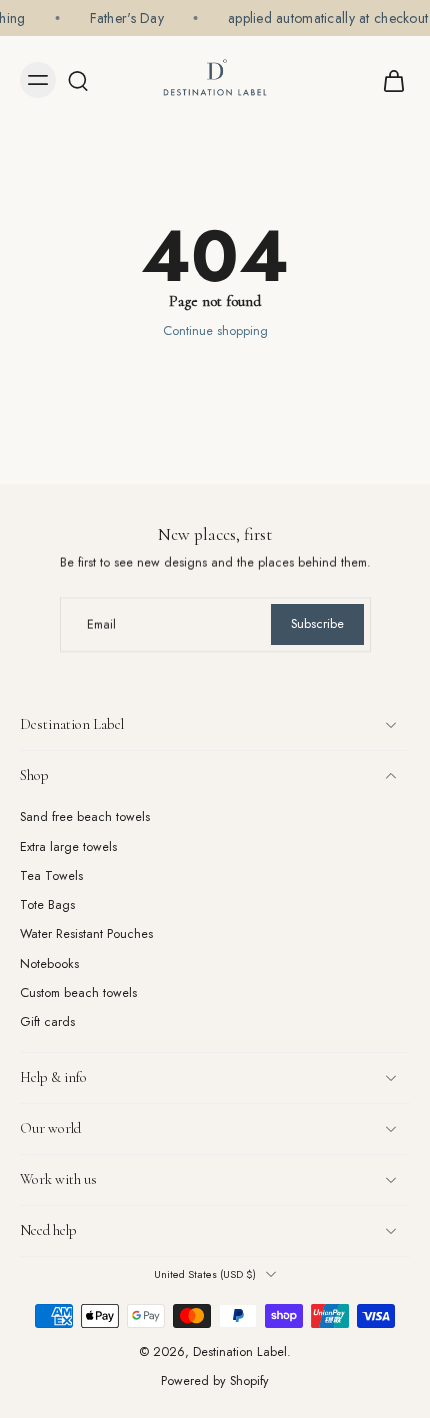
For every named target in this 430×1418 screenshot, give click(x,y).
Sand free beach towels (85, 817)
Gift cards (47, 1022)
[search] (78, 80)
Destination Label (240, 1352)
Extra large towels (68, 846)
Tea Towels (51, 876)
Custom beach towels (78, 993)
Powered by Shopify (215, 1381)
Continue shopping (215, 331)
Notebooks (49, 964)
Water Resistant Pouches (86, 934)
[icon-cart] (388, 80)
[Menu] (38, 80)
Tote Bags (47, 905)
